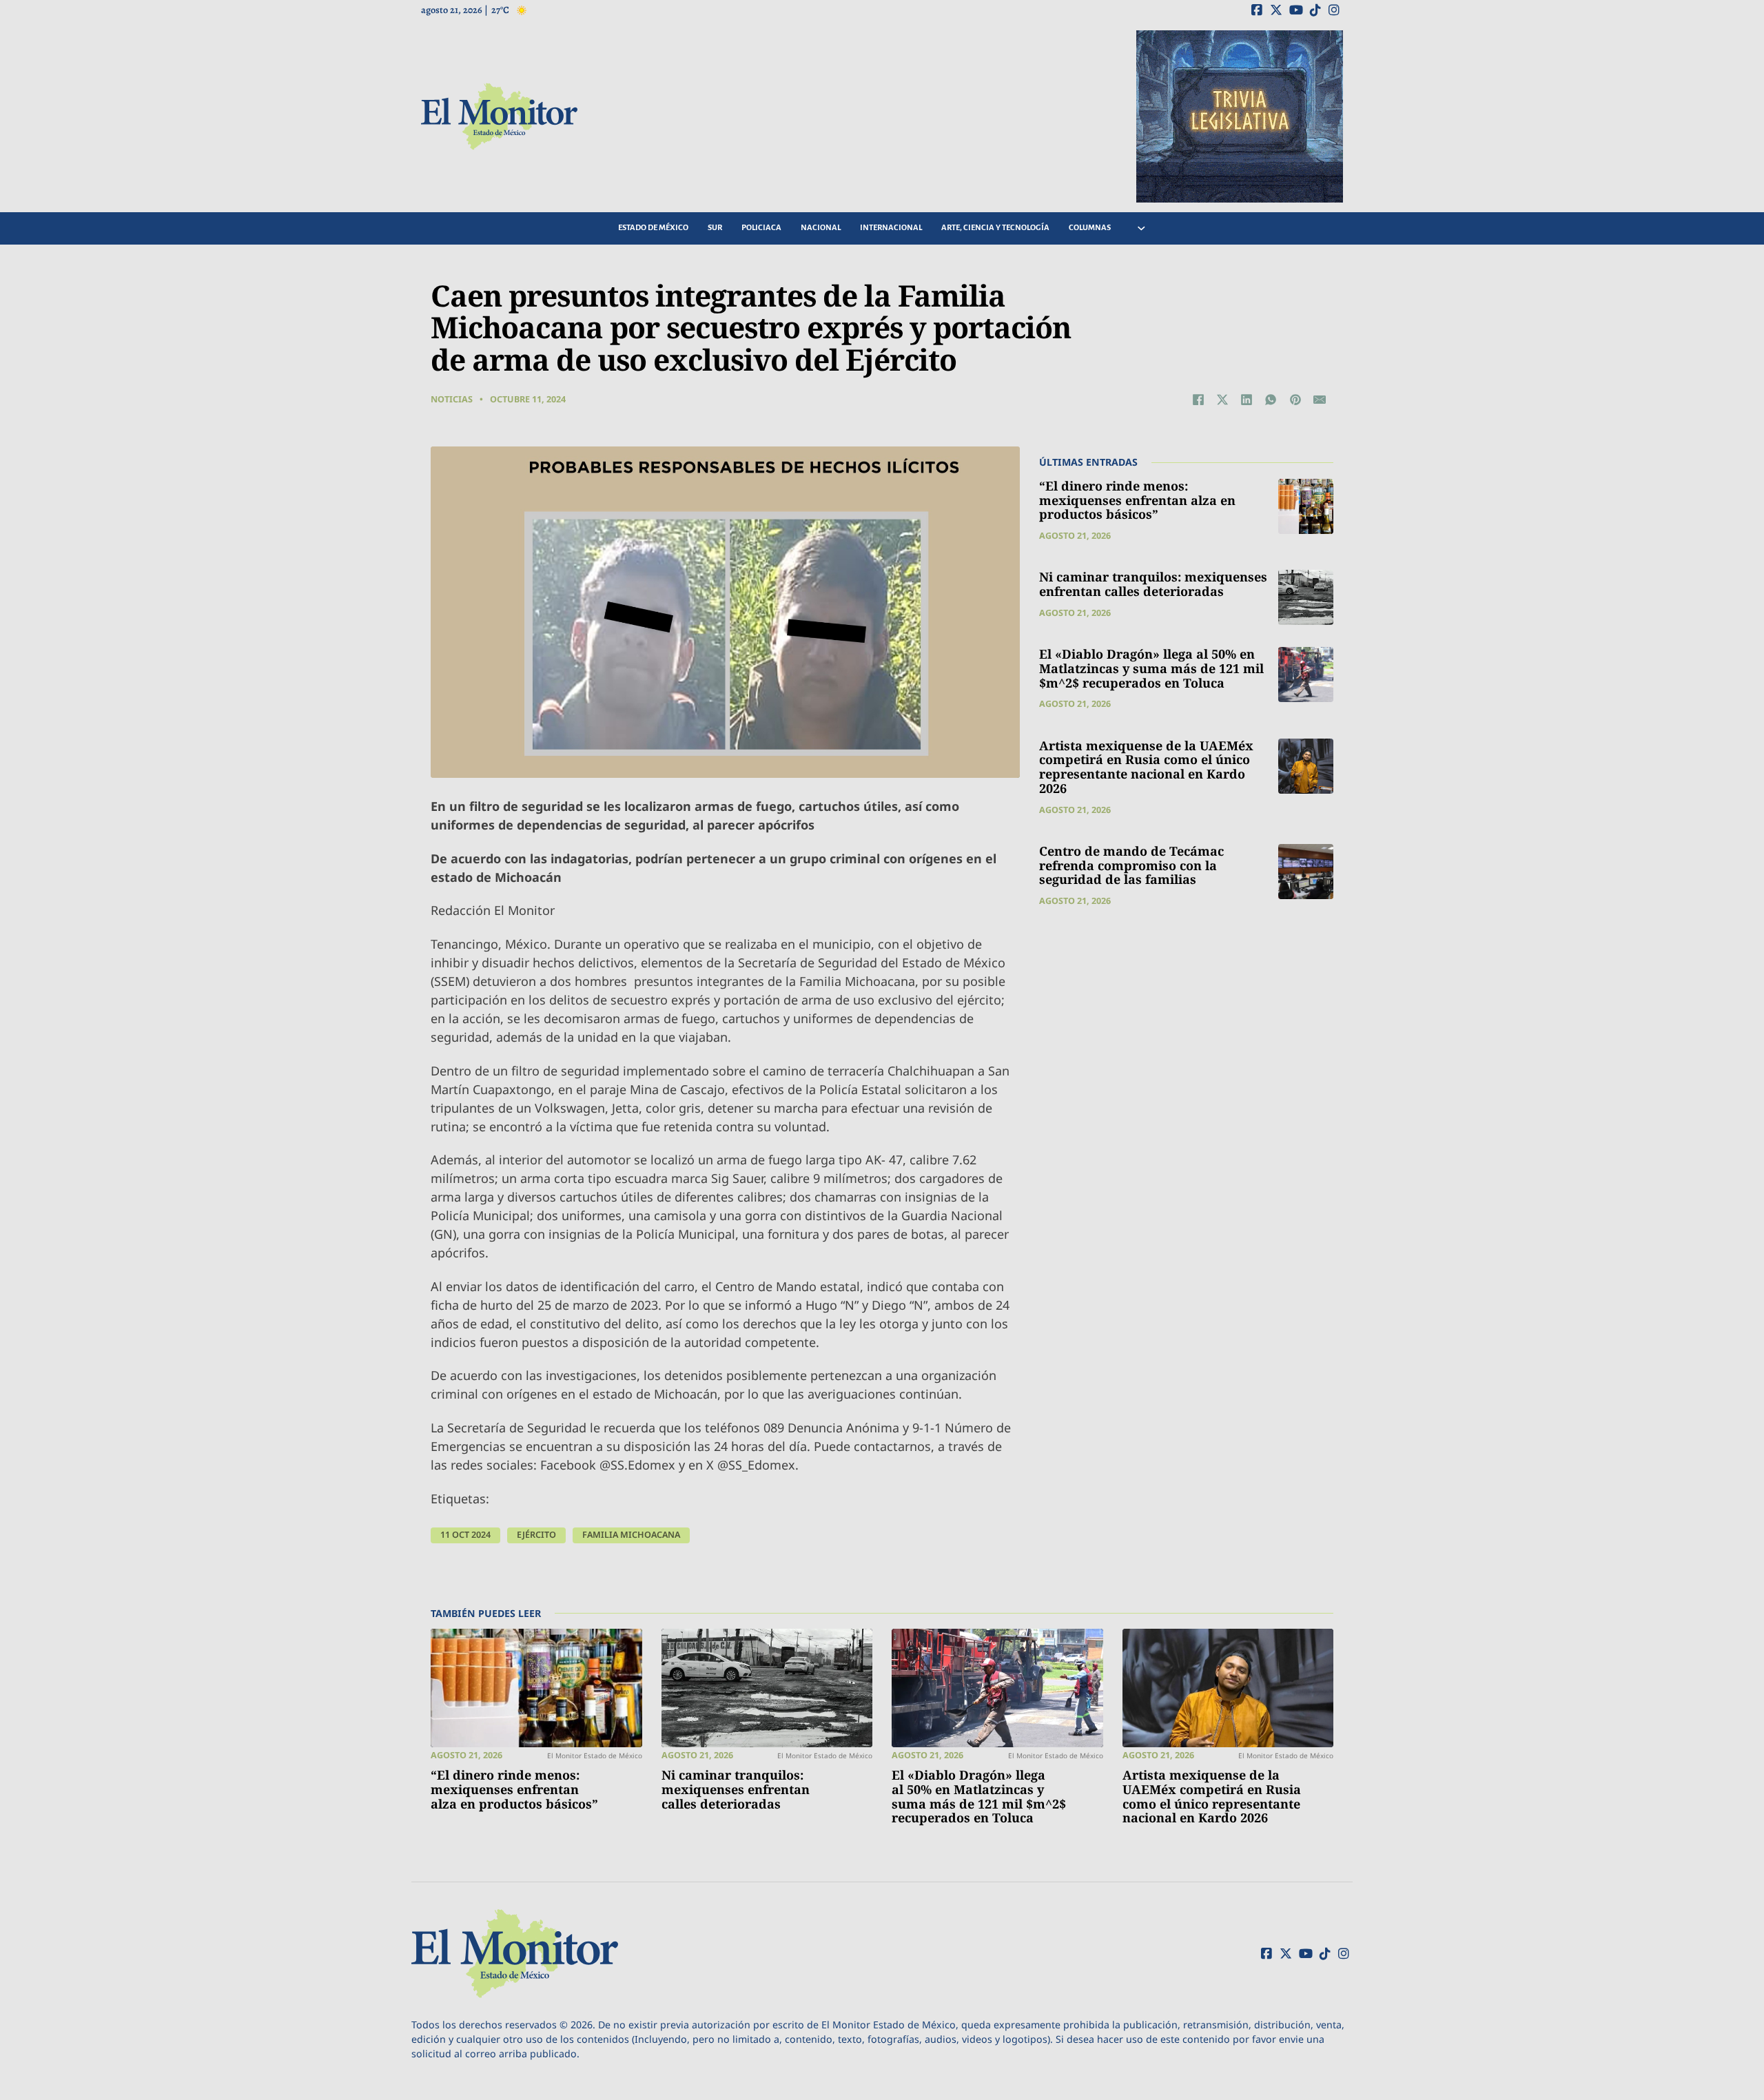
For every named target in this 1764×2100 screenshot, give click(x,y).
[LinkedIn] (1247, 400)
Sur (715, 228)
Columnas (1090, 228)
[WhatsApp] (1271, 400)
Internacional (891, 228)
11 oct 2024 (465, 1535)
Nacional (821, 228)
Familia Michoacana (631, 1535)
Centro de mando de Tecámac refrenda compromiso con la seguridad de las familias (1131, 865)
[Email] (1320, 400)
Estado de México (653, 228)
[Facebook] (1198, 400)
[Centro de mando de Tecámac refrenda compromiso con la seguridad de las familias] (1306, 872)
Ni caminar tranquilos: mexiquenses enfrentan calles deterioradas (1153, 584)
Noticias (452, 399)
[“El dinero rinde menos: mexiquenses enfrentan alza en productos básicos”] (1306, 506)
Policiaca (761, 228)
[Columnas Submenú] (1141, 228)
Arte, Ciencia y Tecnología (995, 228)
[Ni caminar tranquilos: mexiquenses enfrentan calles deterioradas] (1306, 597)
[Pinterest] (1295, 400)
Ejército (536, 1535)
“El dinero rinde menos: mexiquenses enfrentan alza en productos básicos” (1137, 500)
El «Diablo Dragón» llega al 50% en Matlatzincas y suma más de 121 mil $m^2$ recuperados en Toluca (1151, 668)
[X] (1222, 400)
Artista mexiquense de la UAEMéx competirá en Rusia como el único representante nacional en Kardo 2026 (1146, 767)
